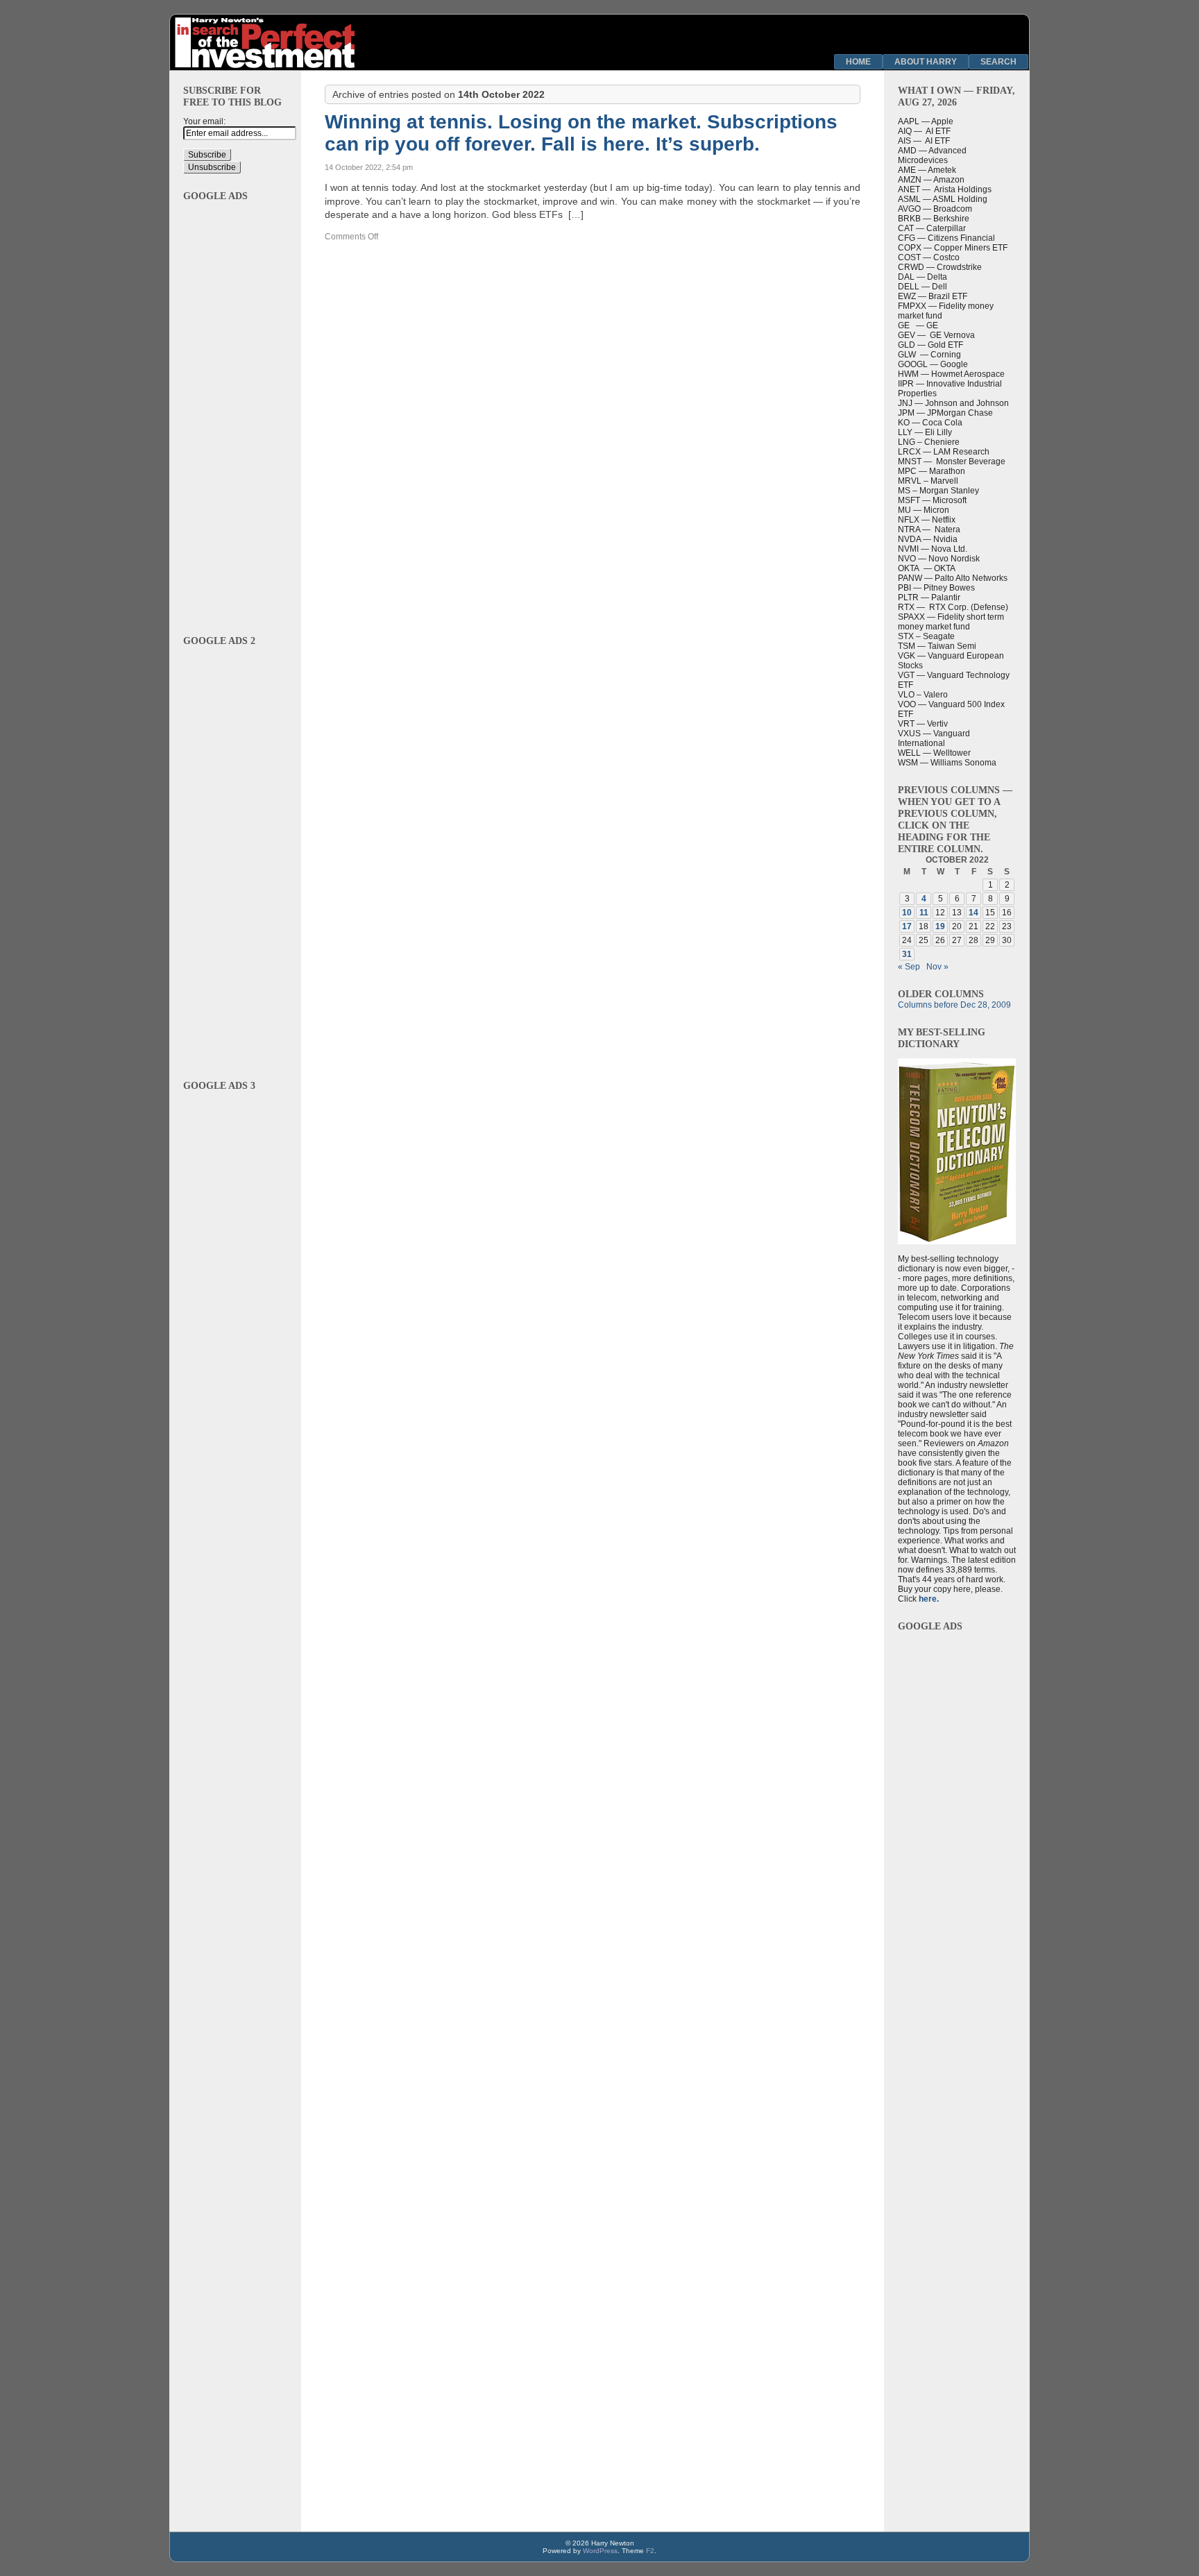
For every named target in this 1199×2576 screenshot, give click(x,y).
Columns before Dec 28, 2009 (954, 1005)
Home (858, 62)
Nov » (937, 967)
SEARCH (998, 62)
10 (907, 913)
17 (907, 926)
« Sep (909, 967)
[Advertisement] (235, 410)
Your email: (204, 121)
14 (973, 913)
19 (940, 926)
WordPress (600, 2551)
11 (924, 913)
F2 (650, 2551)
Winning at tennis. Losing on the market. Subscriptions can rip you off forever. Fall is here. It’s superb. (581, 133)
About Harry (926, 62)
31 (907, 954)
